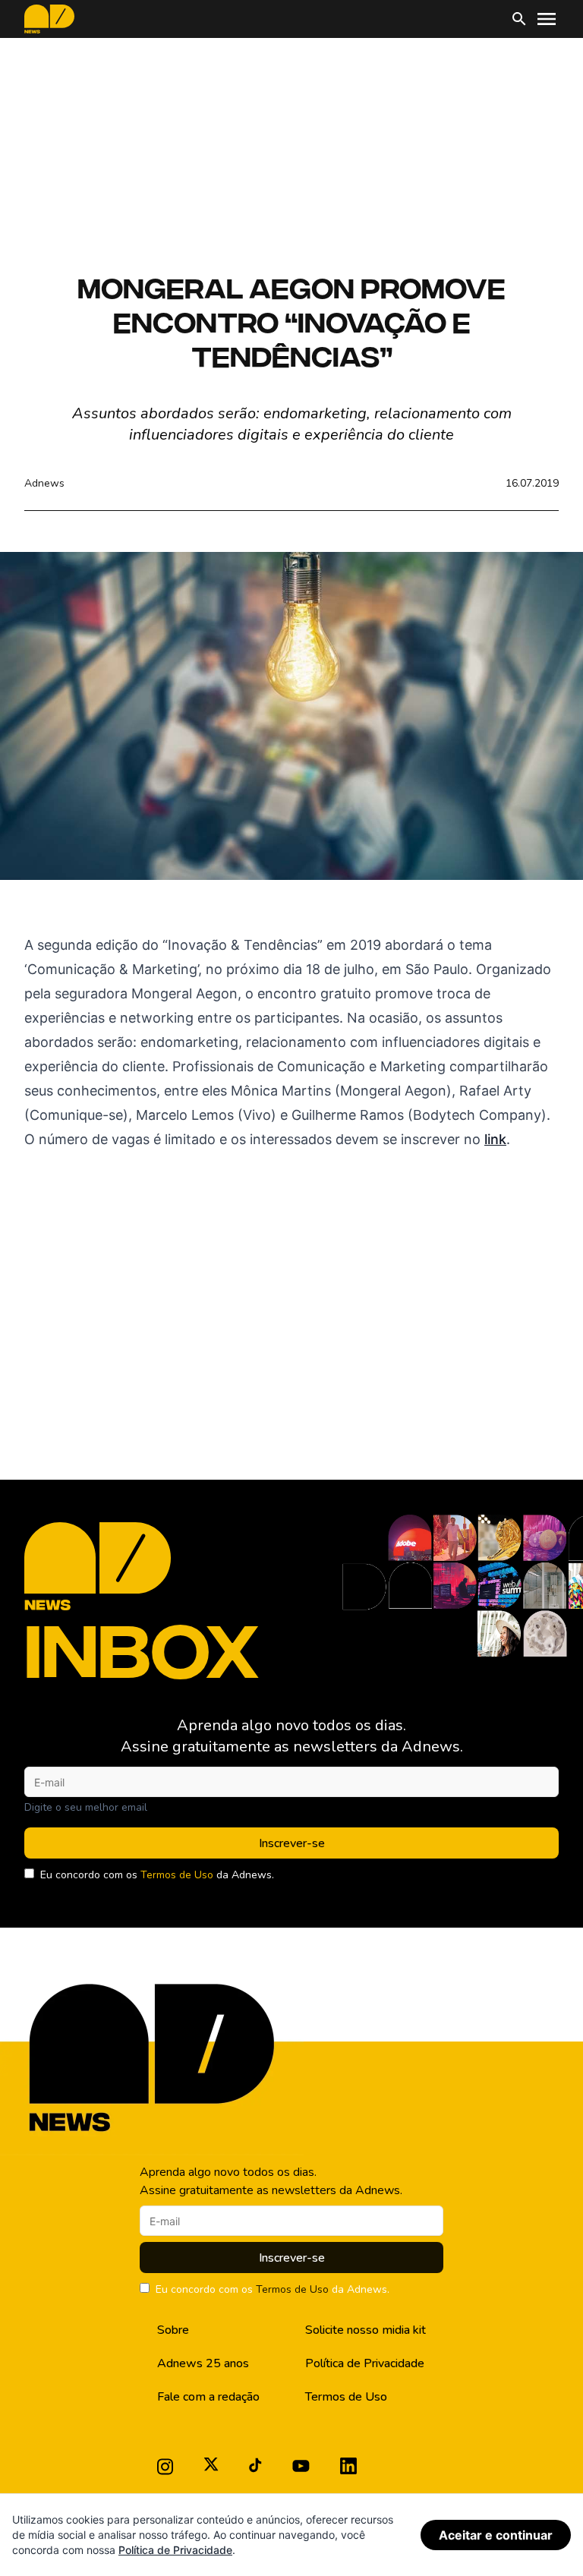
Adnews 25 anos (203, 2363)
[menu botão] (547, 19)
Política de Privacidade (365, 2363)
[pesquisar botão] (519, 19)
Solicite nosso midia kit (366, 2330)
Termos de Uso (177, 1875)
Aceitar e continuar (496, 2535)
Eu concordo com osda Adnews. (157, 1875)
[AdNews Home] (49, 19)
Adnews (44, 483)
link (495, 1139)
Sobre (173, 2330)
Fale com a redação (208, 2397)
